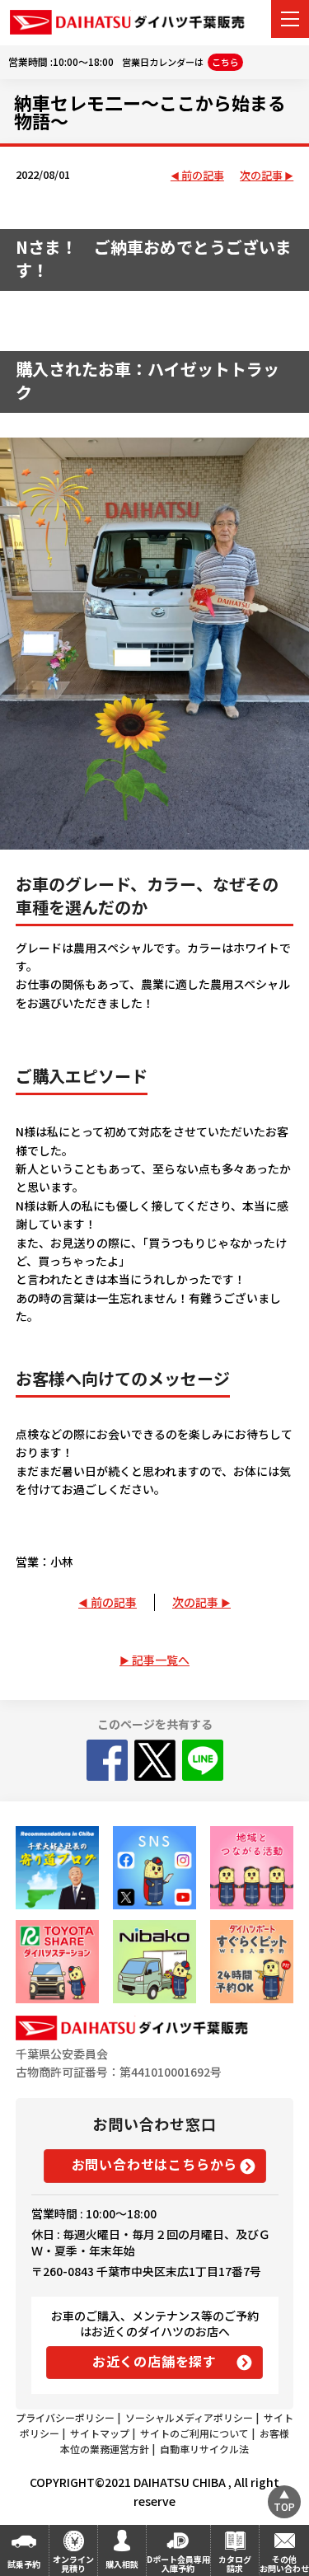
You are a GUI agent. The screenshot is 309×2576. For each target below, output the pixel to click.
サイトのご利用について (194, 2433)
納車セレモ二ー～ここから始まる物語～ (150, 111)
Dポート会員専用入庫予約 (178, 2564)
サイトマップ (100, 2433)
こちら (225, 62)
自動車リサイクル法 (204, 2449)
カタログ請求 (235, 2564)
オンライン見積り (73, 2564)
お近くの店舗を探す (154, 2361)
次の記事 (261, 176)
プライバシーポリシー (65, 2417)
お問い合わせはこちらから (155, 2164)
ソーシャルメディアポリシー (189, 2417)
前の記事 (203, 176)
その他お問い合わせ (284, 2564)
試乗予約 (24, 2564)
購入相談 (122, 2564)
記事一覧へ (161, 1660)
